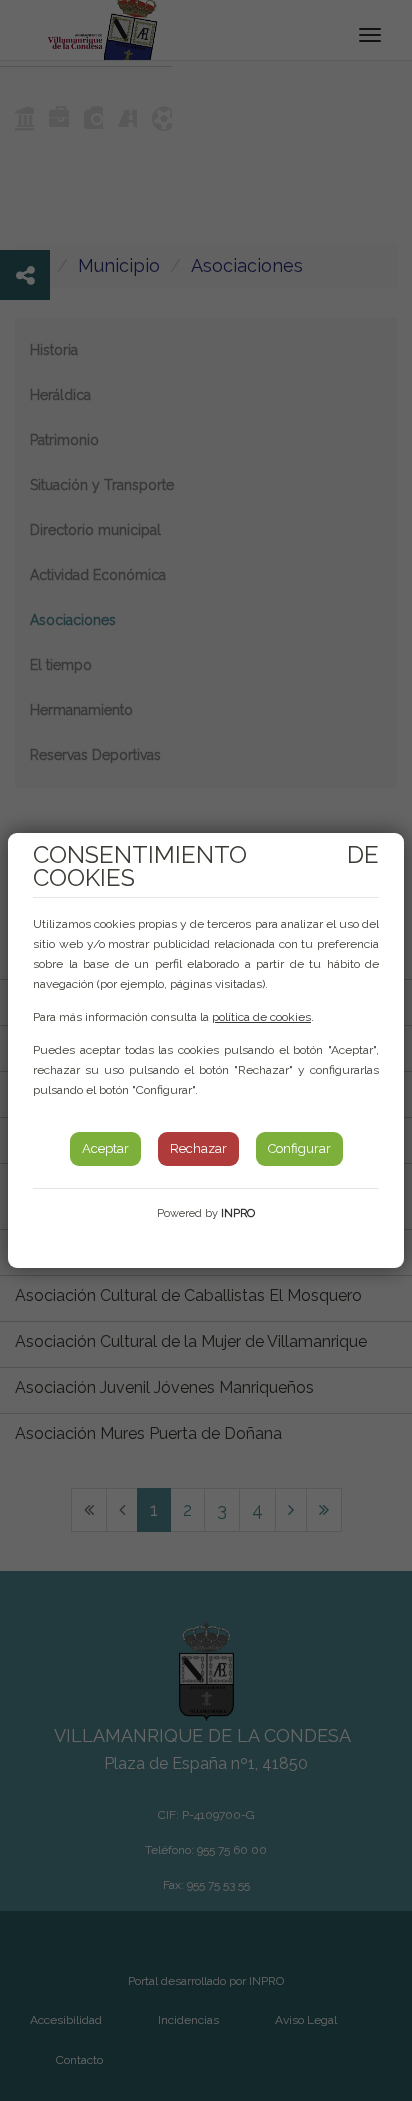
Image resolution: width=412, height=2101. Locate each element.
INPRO (238, 1213)
